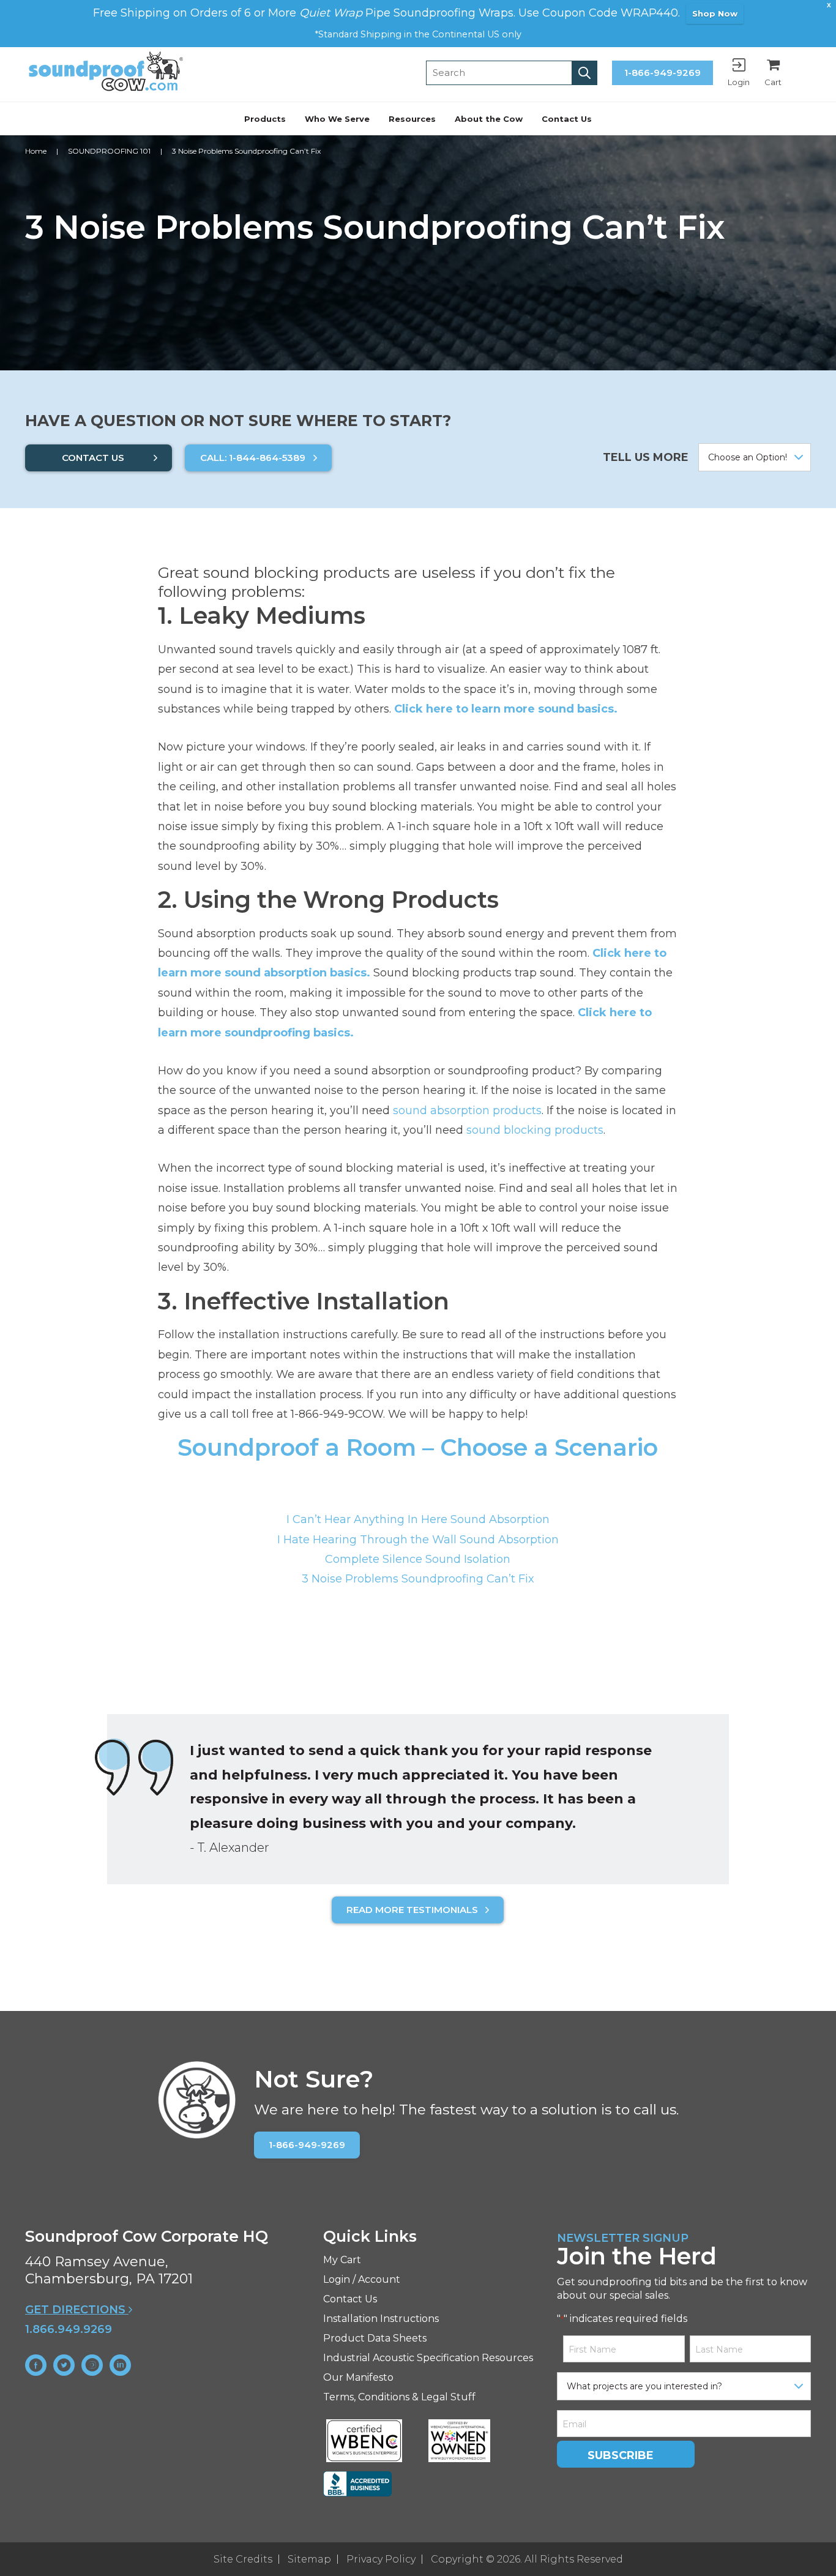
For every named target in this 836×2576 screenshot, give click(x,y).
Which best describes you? (341, 1289)
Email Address (311, 1344)
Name (286, 1236)
